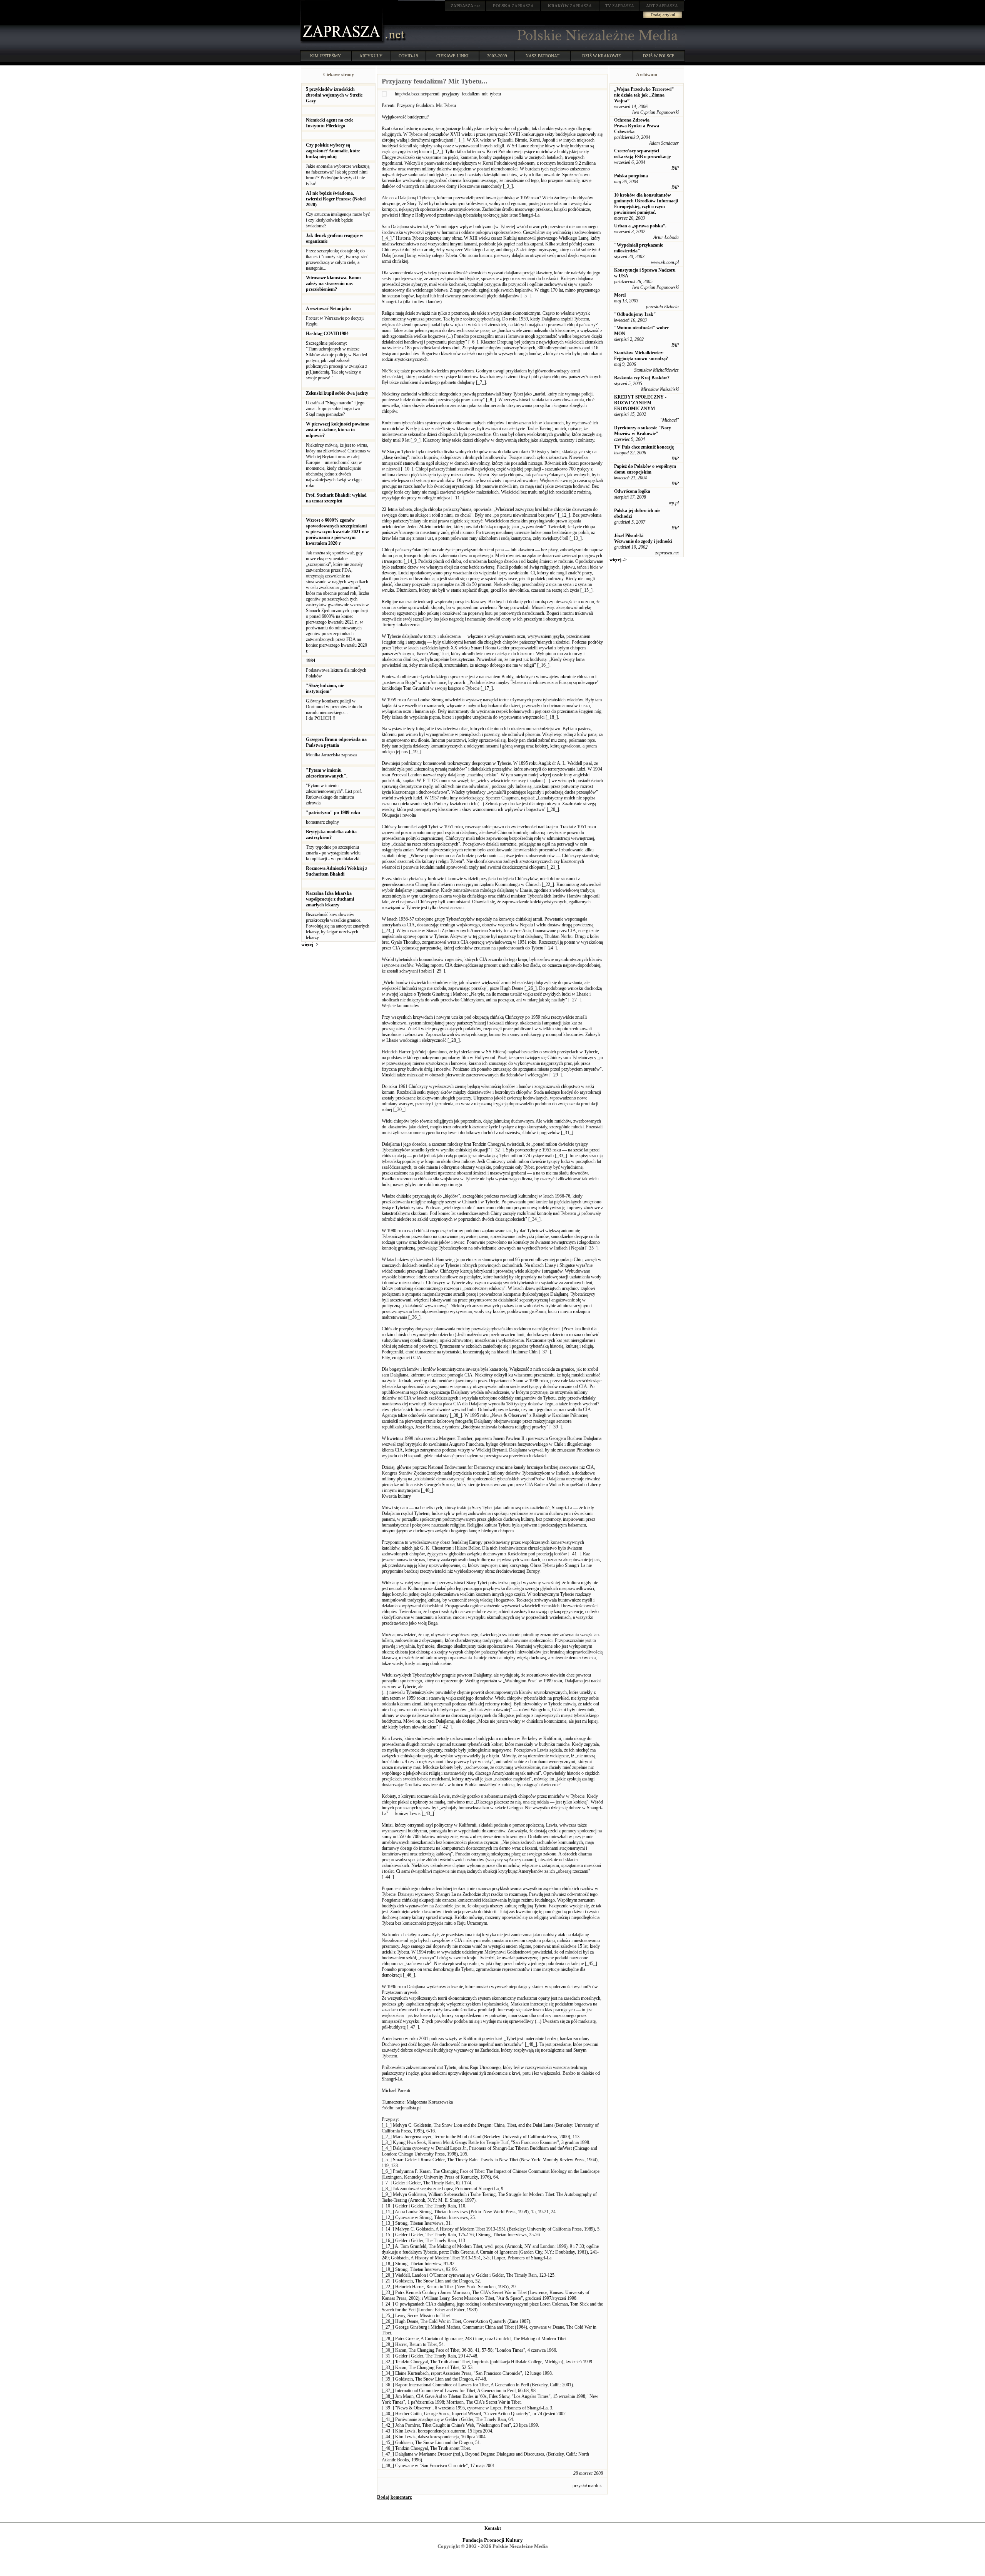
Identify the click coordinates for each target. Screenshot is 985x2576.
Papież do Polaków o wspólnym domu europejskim (645, 469)
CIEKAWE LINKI (452, 56)
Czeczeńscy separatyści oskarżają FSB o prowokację (642, 154)
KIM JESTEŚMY (326, 56)
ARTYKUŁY (371, 56)
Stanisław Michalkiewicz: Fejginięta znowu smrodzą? (641, 356)
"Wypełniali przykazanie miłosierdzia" (639, 248)
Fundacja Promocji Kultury (493, 2540)
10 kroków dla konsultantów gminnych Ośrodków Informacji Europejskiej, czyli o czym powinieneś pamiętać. (646, 204)
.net (465, 6)
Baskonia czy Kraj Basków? (642, 378)
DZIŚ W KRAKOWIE (602, 56)
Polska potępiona (631, 176)
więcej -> (310, 944)
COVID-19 (408, 56)
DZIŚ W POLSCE (659, 56)
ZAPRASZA (513, 6)
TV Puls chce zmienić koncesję (644, 447)
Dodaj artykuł (663, 15)
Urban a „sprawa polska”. (640, 226)
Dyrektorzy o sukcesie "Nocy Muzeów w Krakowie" (643, 431)
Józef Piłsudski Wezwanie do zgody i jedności (643, 538)
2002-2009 (497, 56)
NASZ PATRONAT (543, 56)
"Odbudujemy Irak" (635, 314)
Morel (620, 295)
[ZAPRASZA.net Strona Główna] (342, 42)
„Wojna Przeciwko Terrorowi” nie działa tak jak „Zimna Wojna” (644, 95)
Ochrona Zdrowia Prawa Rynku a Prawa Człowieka (637, 126)
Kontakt (493, 2528)
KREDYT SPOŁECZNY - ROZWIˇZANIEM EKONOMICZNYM (640, 403)
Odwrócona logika (632, 491)
